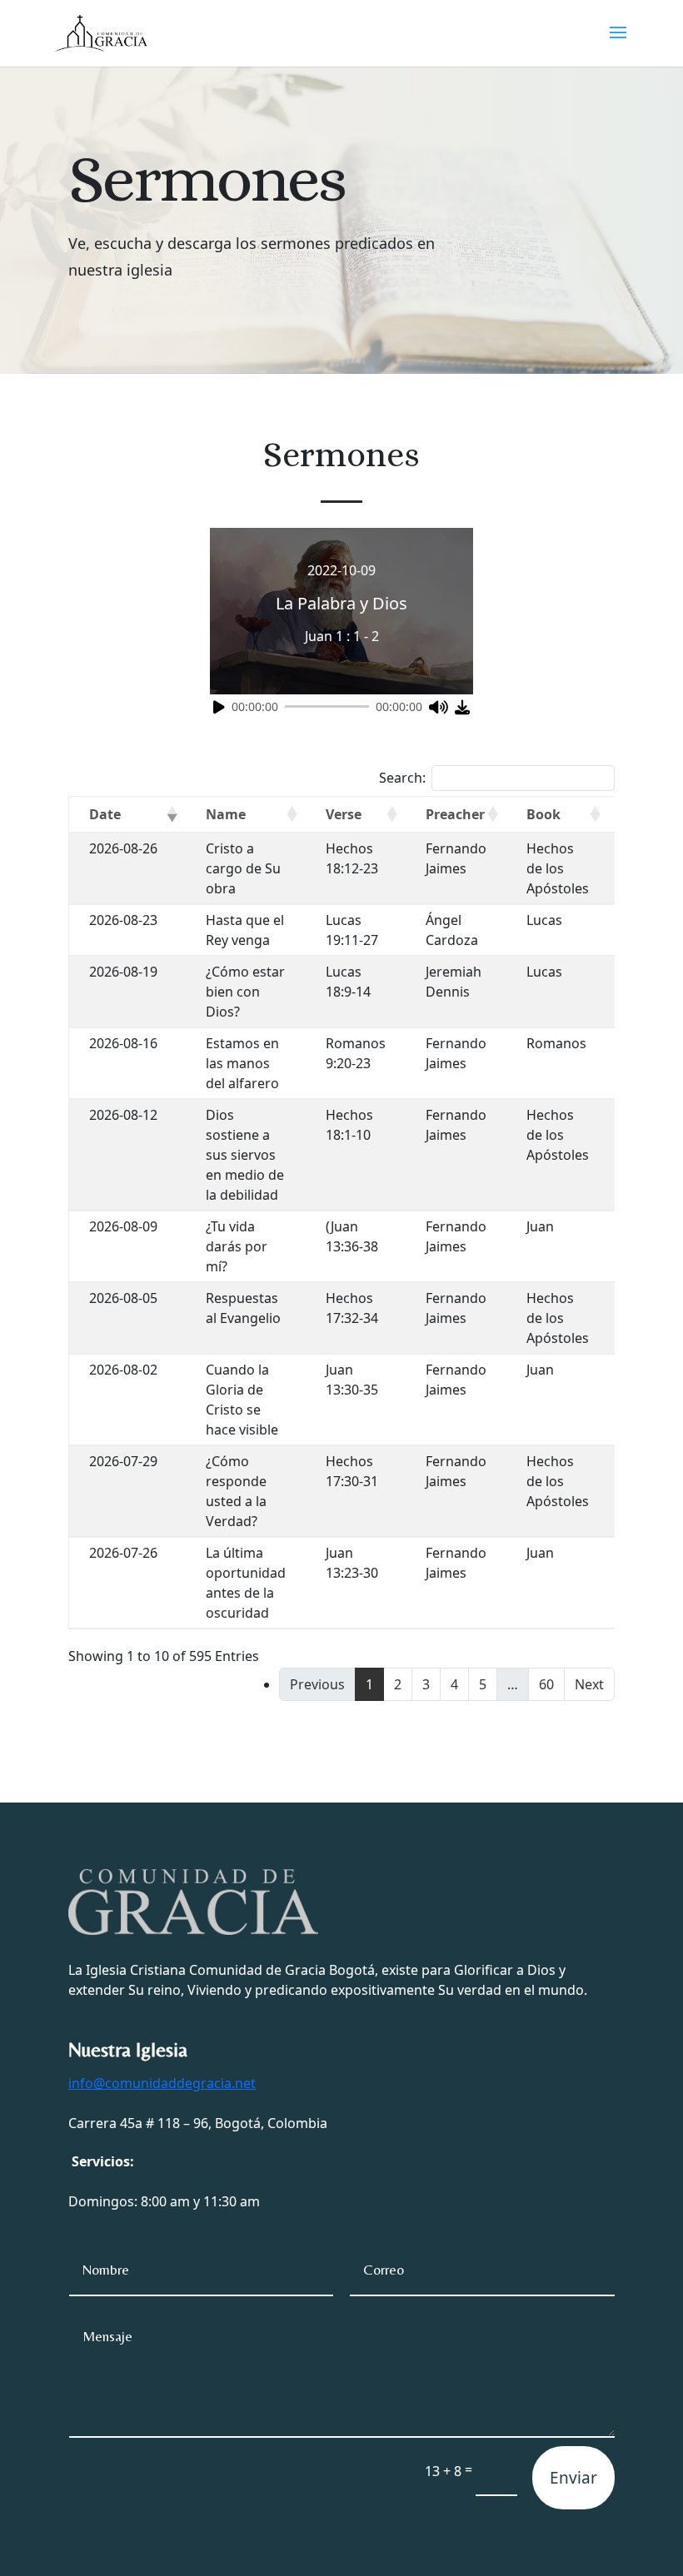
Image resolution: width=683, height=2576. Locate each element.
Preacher (455, 814)
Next (589, 1684)
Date (105, 814)
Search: (402, 778)
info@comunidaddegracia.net (162, 2083)
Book (543, 814)
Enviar (573, 2478)
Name (226, 814)
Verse (344, 814)
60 (546, 1684)
